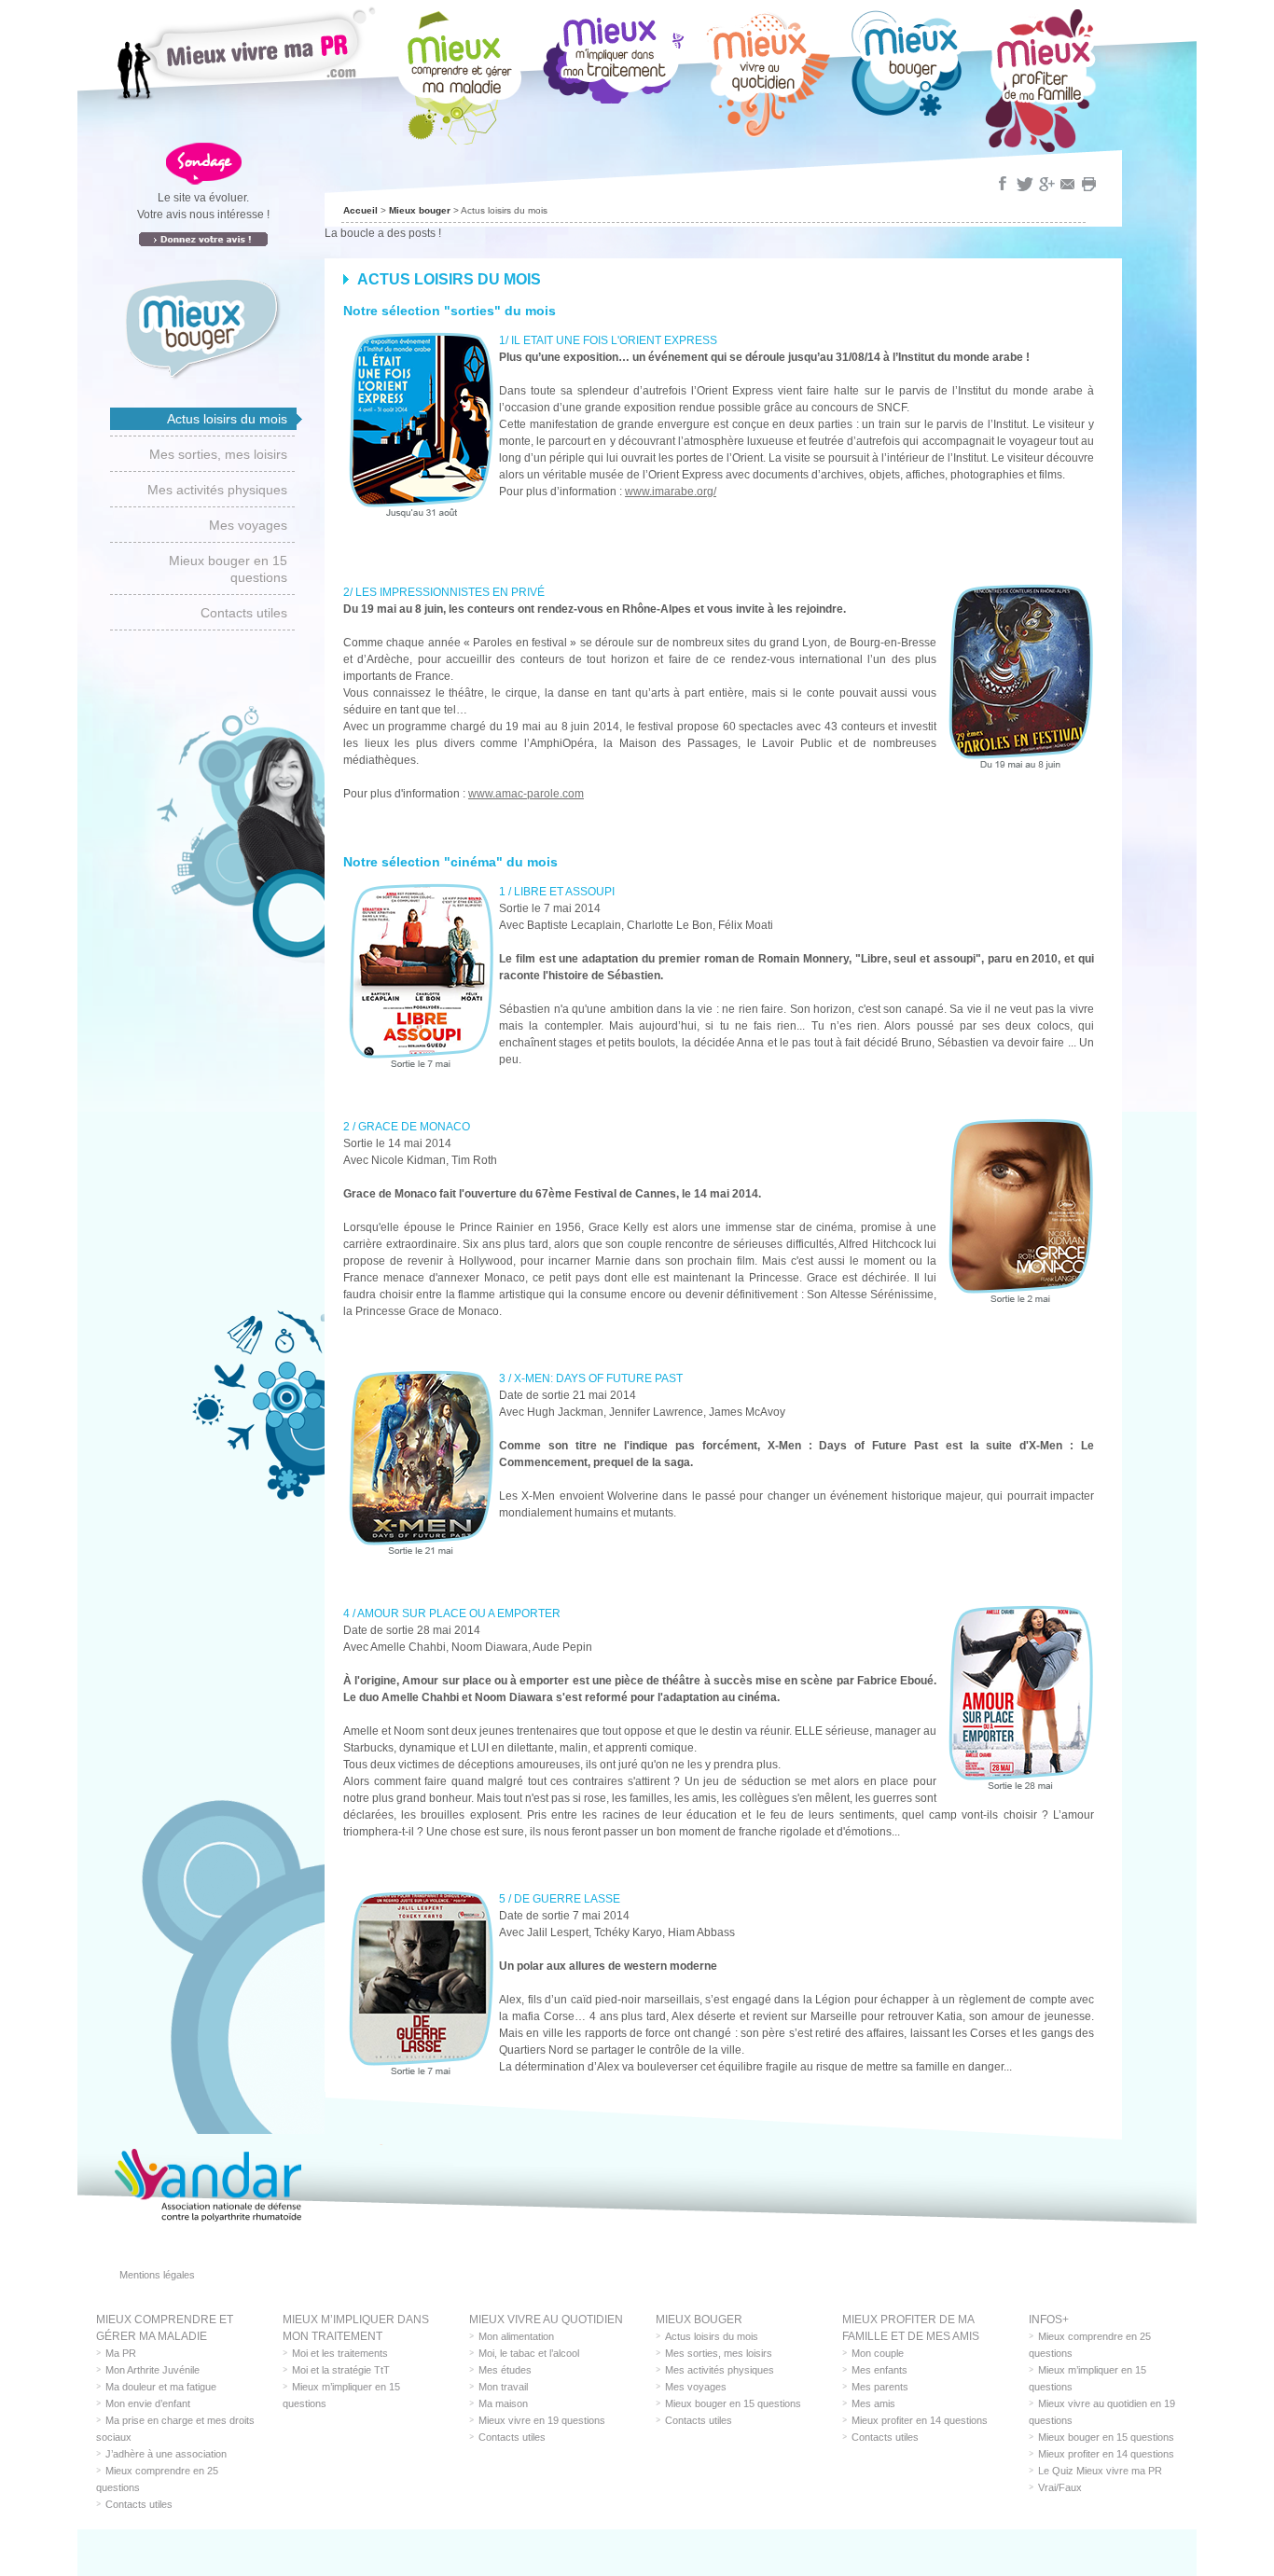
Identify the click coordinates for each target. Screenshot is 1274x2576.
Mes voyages (248, 525)
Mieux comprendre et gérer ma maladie (459, 77)
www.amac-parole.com (526, 794)
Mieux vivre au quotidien (768, 73)
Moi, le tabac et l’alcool (529, 2353)
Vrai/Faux (1060, 2487)
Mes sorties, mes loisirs (218, 454)
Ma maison (503, 2403)
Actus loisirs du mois (227, 419)
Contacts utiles (244, 613)
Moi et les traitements (340, 2353)
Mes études (505, 2370)
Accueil (360, 210)
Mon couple (878, 2353)
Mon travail (503, 2387)
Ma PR (121, 2353)
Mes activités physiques (217, 490)
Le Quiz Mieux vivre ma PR (1100, 2471)
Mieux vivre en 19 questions (542, 2420)
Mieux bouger (907, 62)
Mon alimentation (516, 2336)
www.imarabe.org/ (671, 492)
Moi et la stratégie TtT (341, 2370)
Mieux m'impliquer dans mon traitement (614, 56)
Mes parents (880, 2387)
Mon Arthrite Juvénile (152, 2370)
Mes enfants (879, 2370)
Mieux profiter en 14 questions (920, 2420)
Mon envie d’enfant (148, 2403)
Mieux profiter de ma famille (1041, 81)
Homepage (245, 52)
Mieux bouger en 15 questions (228, 569)
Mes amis (873, 2403)
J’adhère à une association (166, 2454)
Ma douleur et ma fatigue (161, 2387)
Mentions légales (157, 2275)
